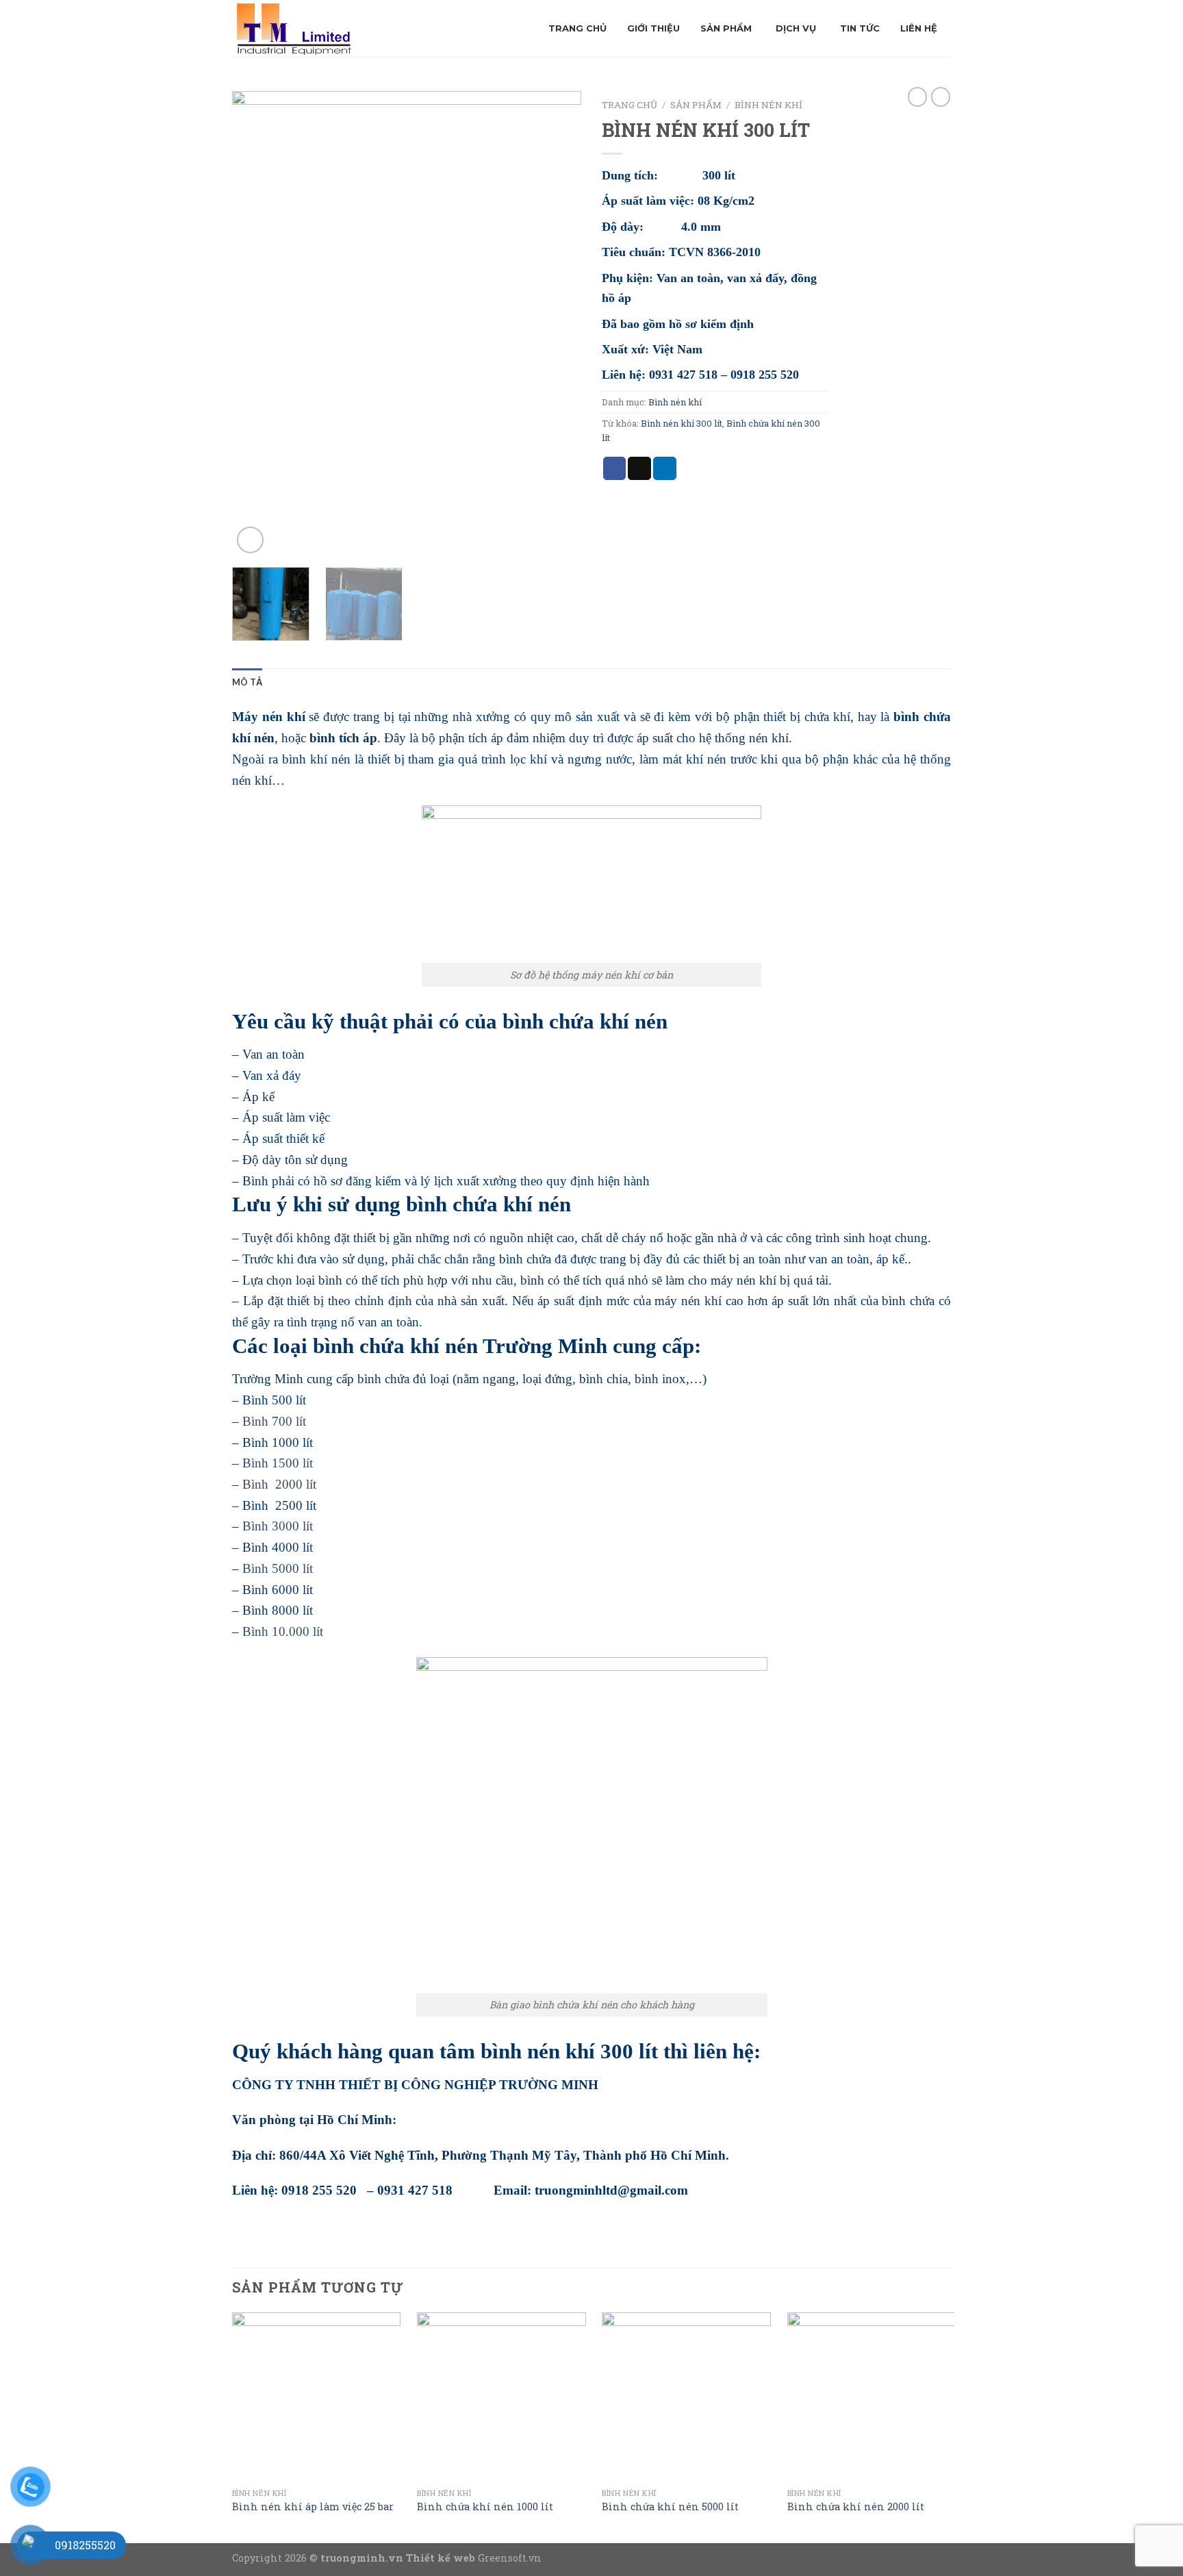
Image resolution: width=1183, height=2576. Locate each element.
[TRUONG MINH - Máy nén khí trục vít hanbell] (340, 28)
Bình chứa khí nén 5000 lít (670, 2507)
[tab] (247, 682)
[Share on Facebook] (615, 468)
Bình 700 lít (274, 1421)
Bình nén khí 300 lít (682, 423)
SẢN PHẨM (696, 105)
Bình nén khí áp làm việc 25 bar (313, 2507)
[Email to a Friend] (639, 468)
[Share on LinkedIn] (665, 468)
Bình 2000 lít (279, 1484)
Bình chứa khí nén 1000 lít (485, 2507)
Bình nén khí (768, 105)
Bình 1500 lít (276, 1463)
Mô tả (247, 682)
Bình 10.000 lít (283, 1631)
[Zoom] (250, 540)
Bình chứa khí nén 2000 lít (856, 2507)
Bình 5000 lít (278, 1568)
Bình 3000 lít (278, 1526)
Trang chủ (629, 105)
